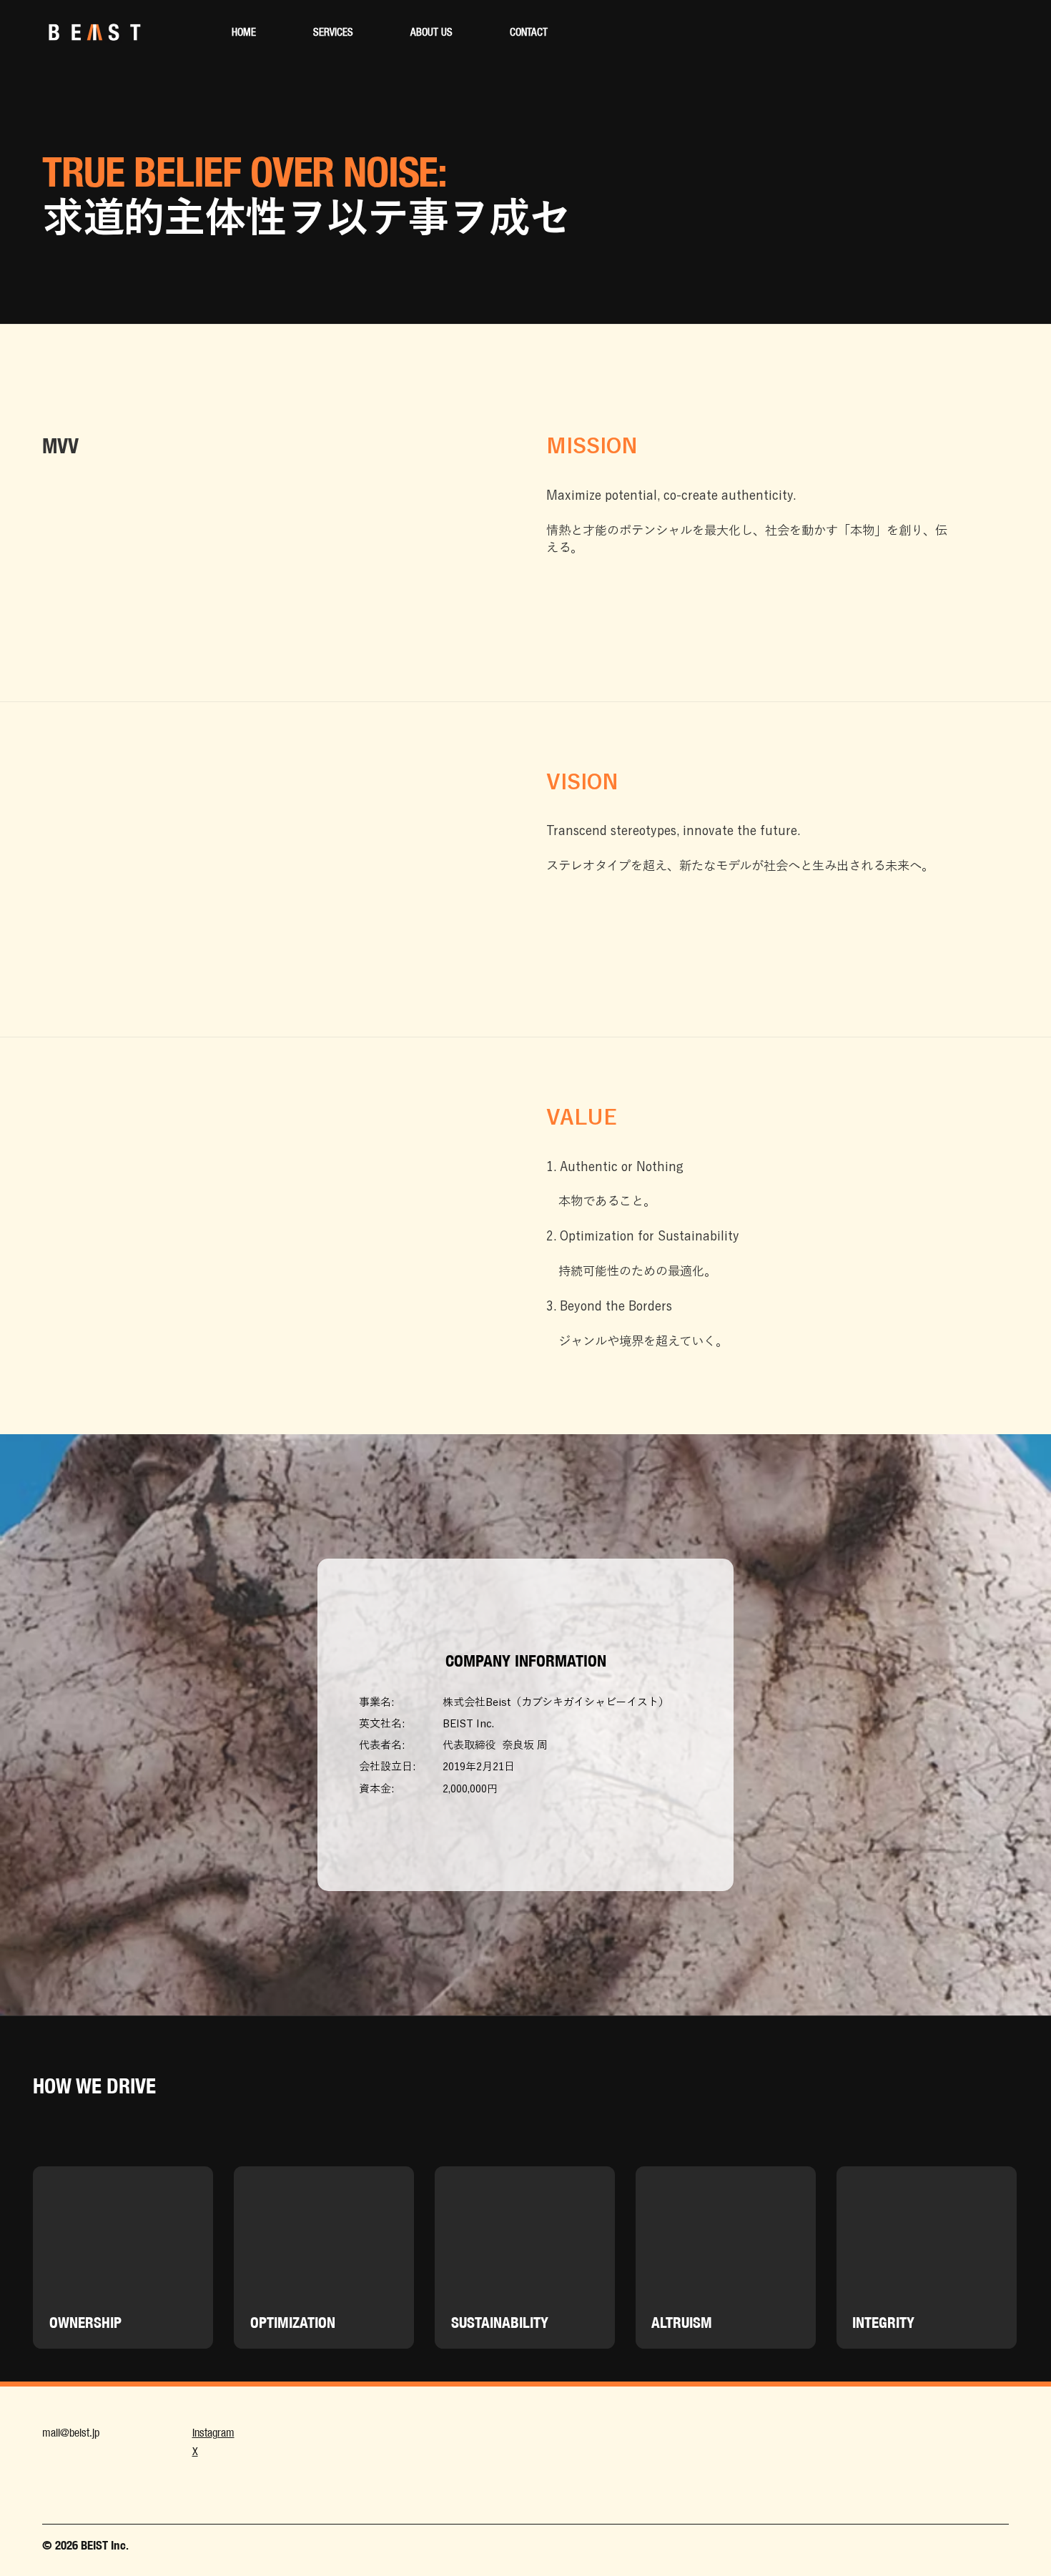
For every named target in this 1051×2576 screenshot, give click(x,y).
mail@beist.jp (71, 2433)
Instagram (213, 2433)
